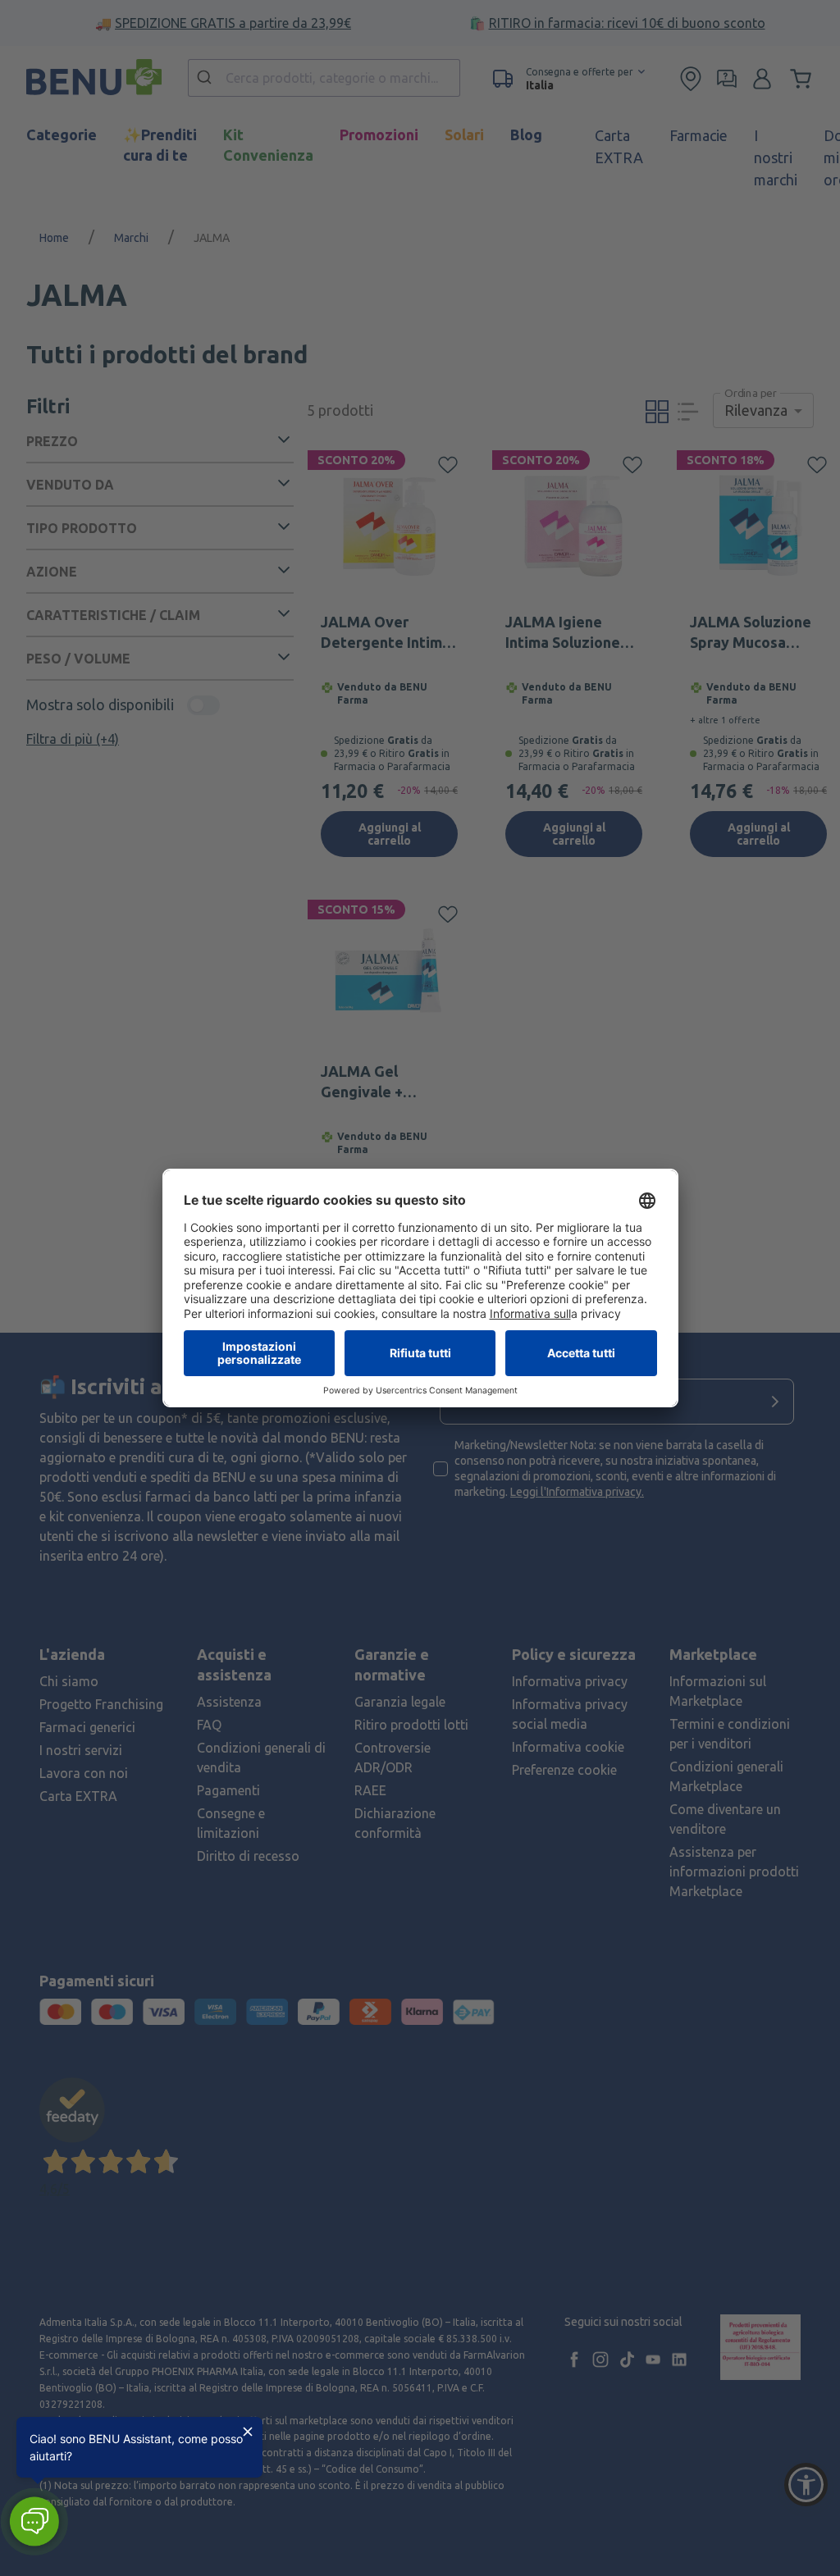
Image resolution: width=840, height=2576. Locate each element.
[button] (34, 2521)
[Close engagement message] (248, 2432)
